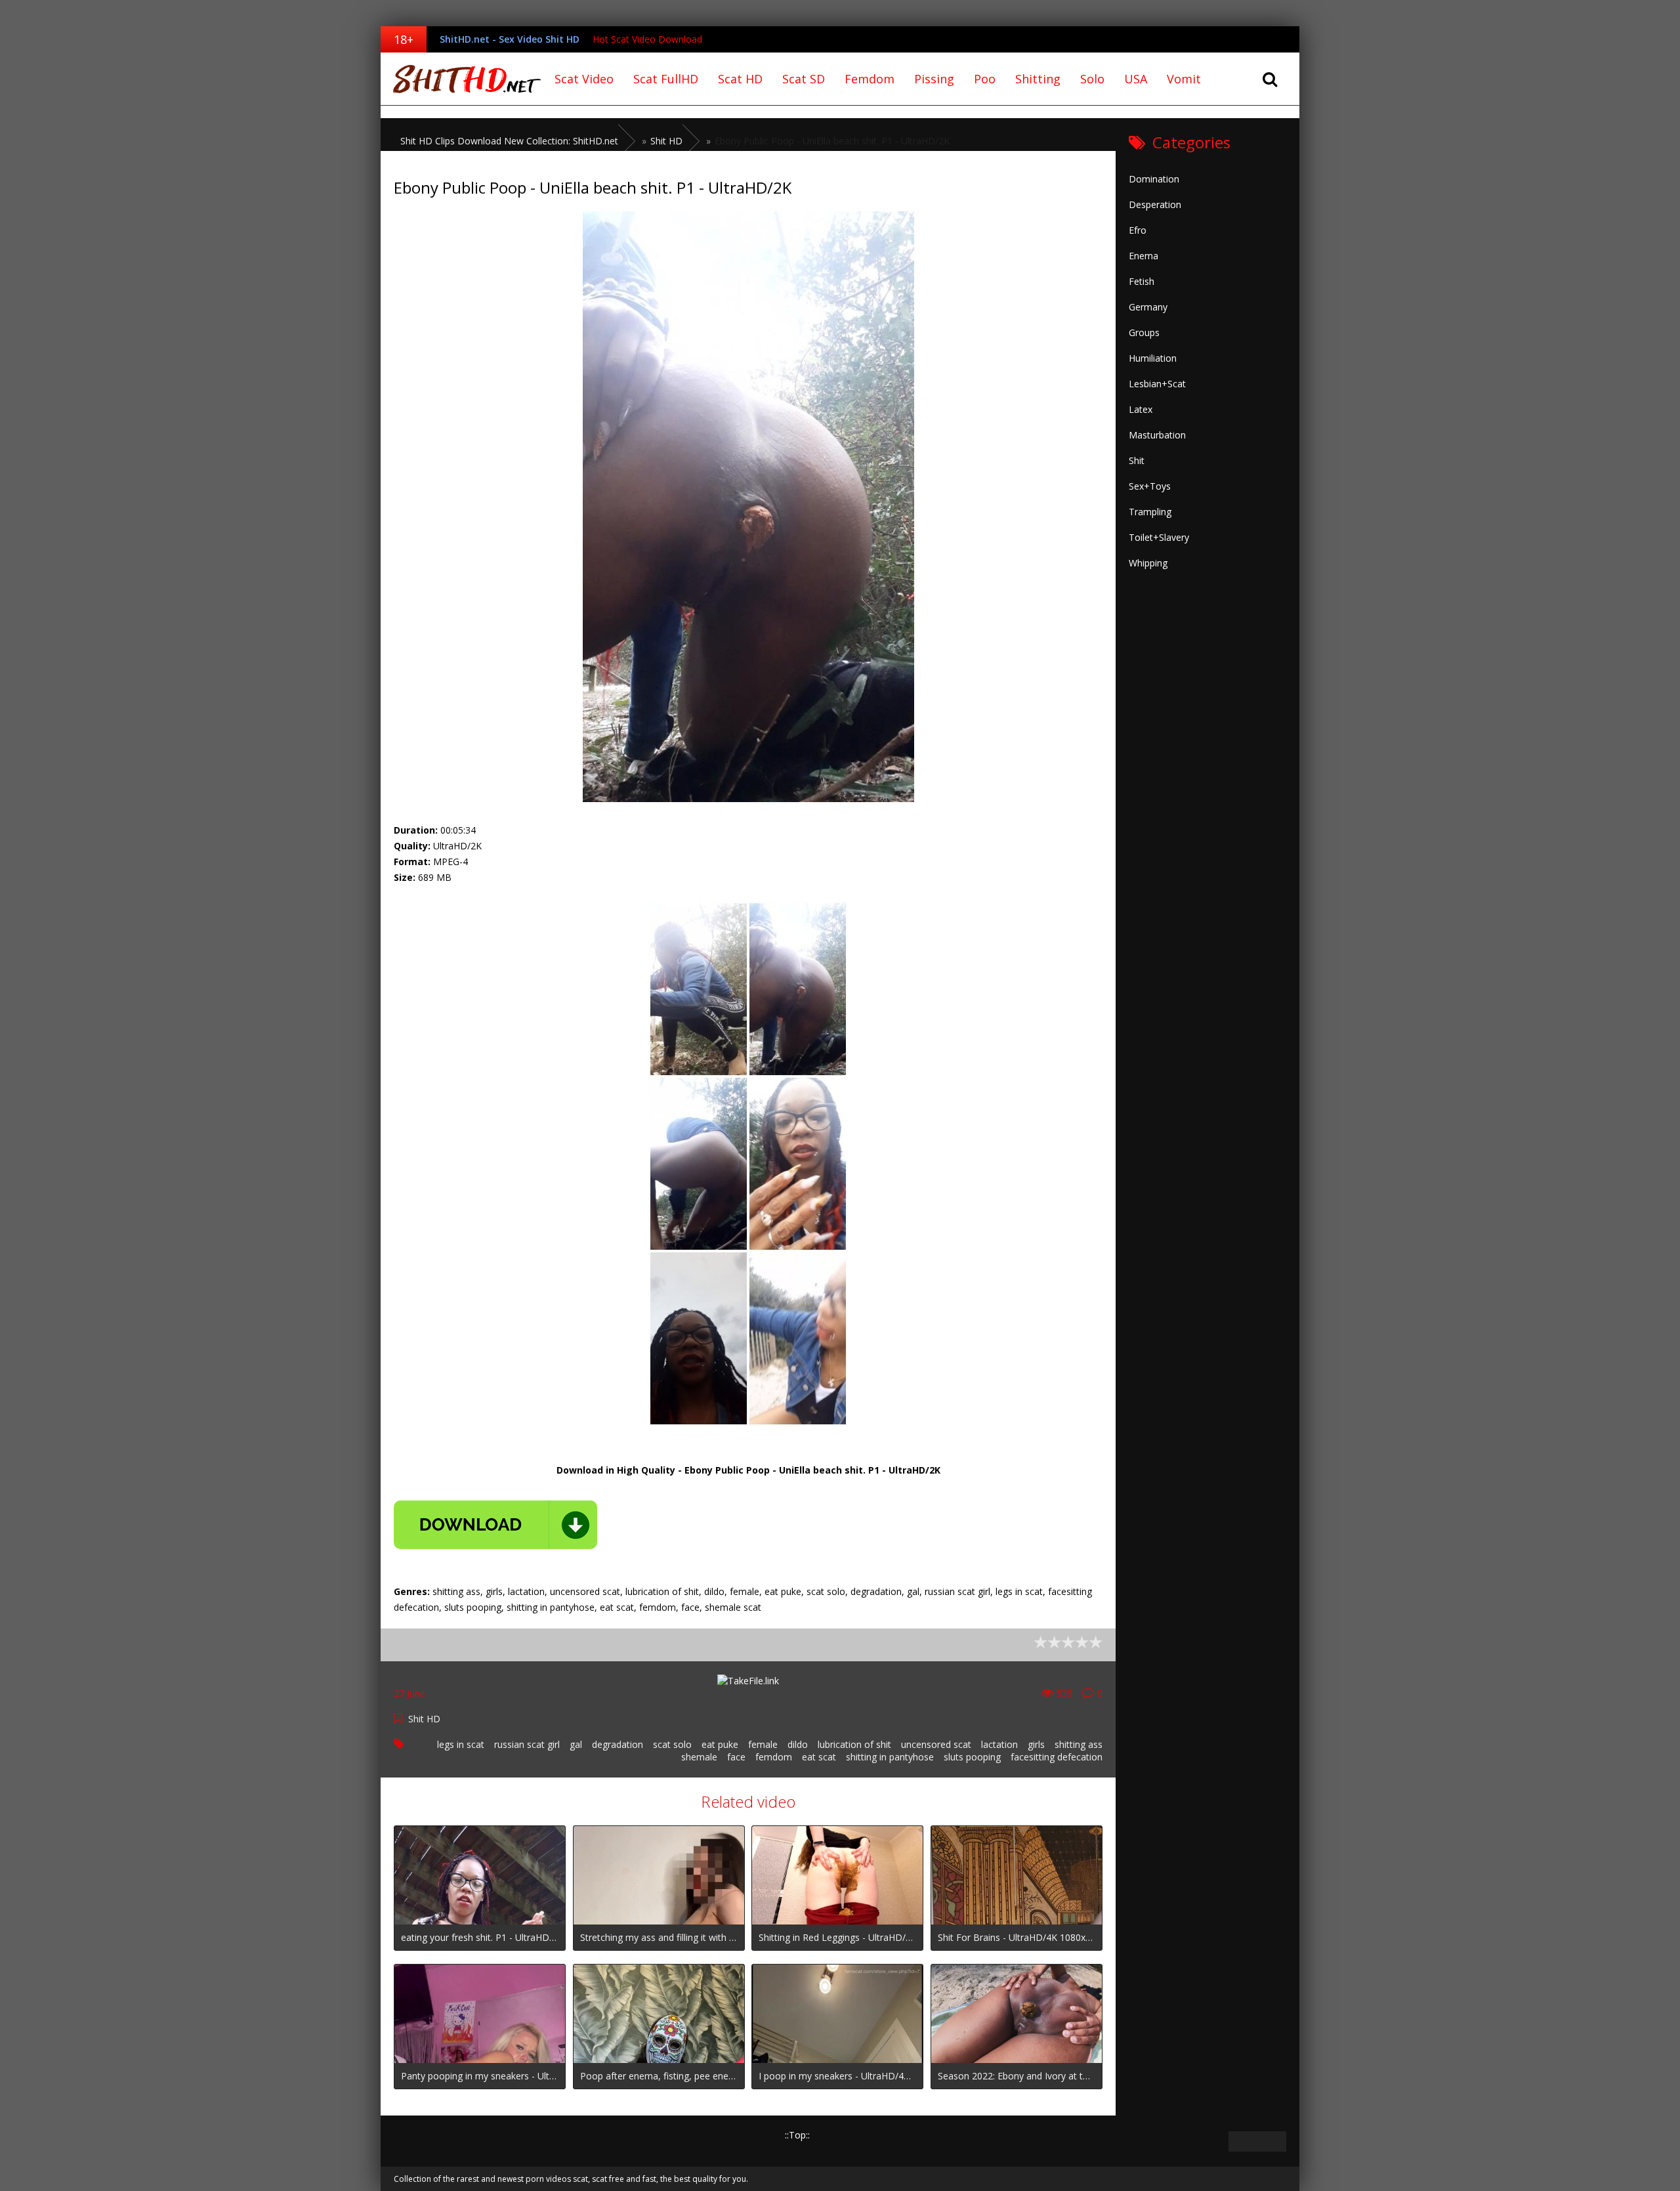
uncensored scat (936, 1744)
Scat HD (740, 79)
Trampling (1150, 512)
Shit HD (424, 1719)
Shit (1137, 460)
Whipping (1148, 563)
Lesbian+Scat (1157, 384)
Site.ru (463, 79)
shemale (699, 1757)
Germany (1148, 307)
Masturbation (1157, 435)
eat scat (819, 1757)
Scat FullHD (666, 79)
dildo (798, 1744)
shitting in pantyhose (890, 1757)
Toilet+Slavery (1159, 537)
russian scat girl (527, 1744)
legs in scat (461, 1744)
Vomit (1184, 79)
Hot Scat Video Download (647, 39)
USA (1136, 79)
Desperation (1155, 204)
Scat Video (584, 79)
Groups (1144, 332)
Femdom (870, 79)
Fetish (1142, 281)
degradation (618, 1744)
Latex (1141, 409)
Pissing (934, 79)
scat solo (672, 1744)
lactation (999, 1744)
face (736, 1757)
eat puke (720, 1744)
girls (1036, 1744)
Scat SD (804, 79)
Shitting (1038, 79)
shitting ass (1079, 1744)
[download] (495, 1525)
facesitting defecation (1057, 1757)
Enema (1144, 256)
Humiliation (1153, 358)
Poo (985, 79)
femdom (774, 1757)
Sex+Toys (1150, 486)
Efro (1138, 230)
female (763, 1744)
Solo (1092, 79)
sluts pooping (972, 1757)
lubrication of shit (854, 1744)
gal (576, 1744)
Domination (1154, 179)
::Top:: (797, 2135)
